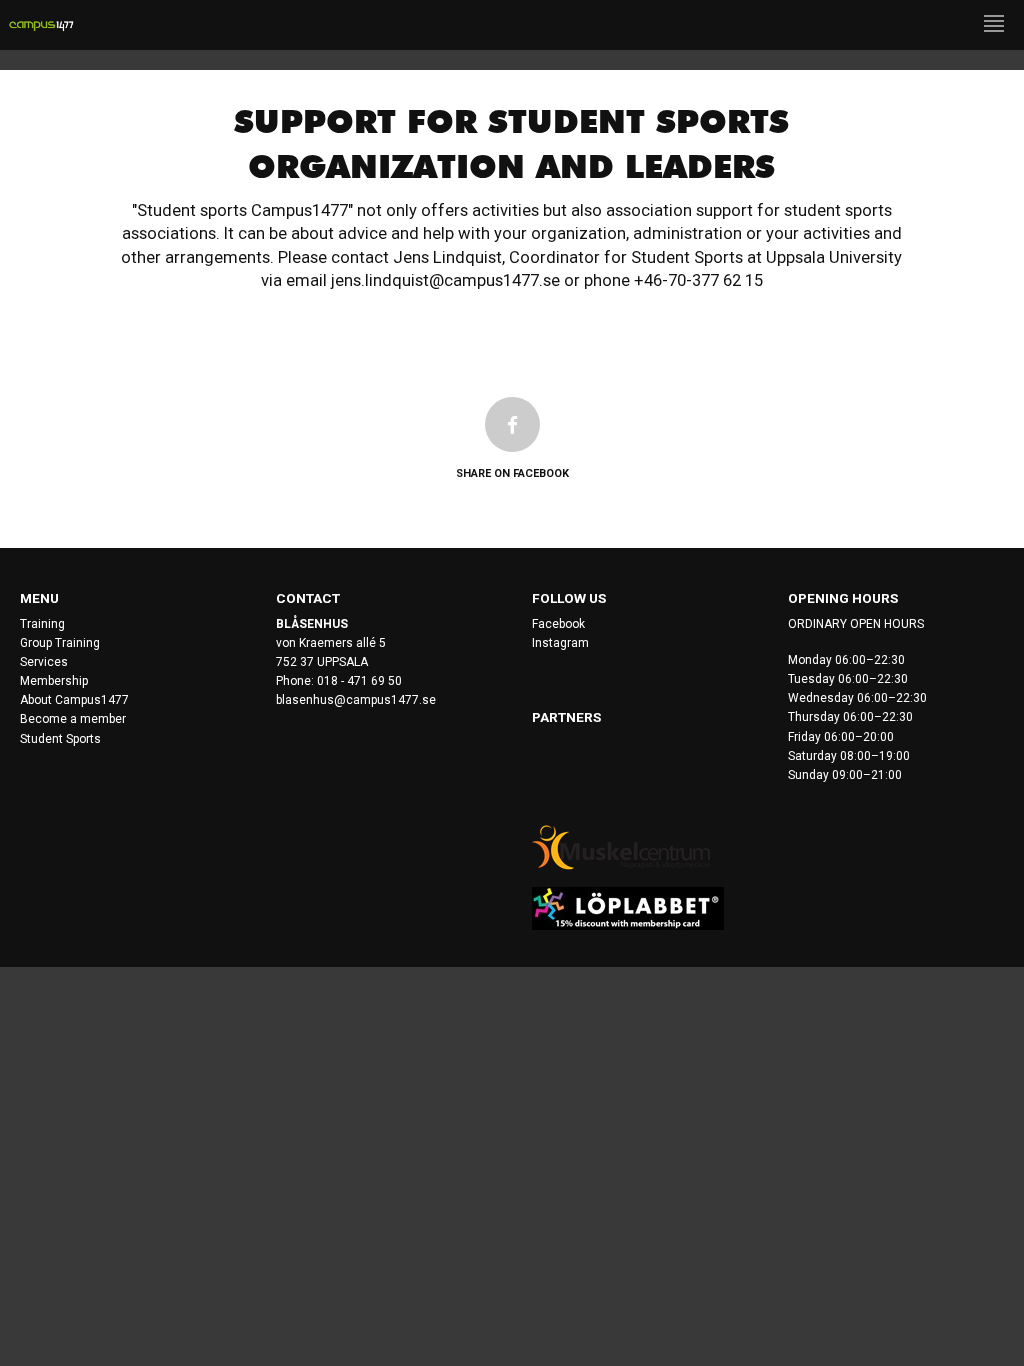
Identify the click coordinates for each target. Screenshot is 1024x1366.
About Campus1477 (74, 700)
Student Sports (60, 739)
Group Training (60, 643)
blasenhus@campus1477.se (356, 700)
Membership (54, 681)
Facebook (558, 624)
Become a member (73, 719)
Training (42, 624)
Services (44, 662)
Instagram (560, 643)
